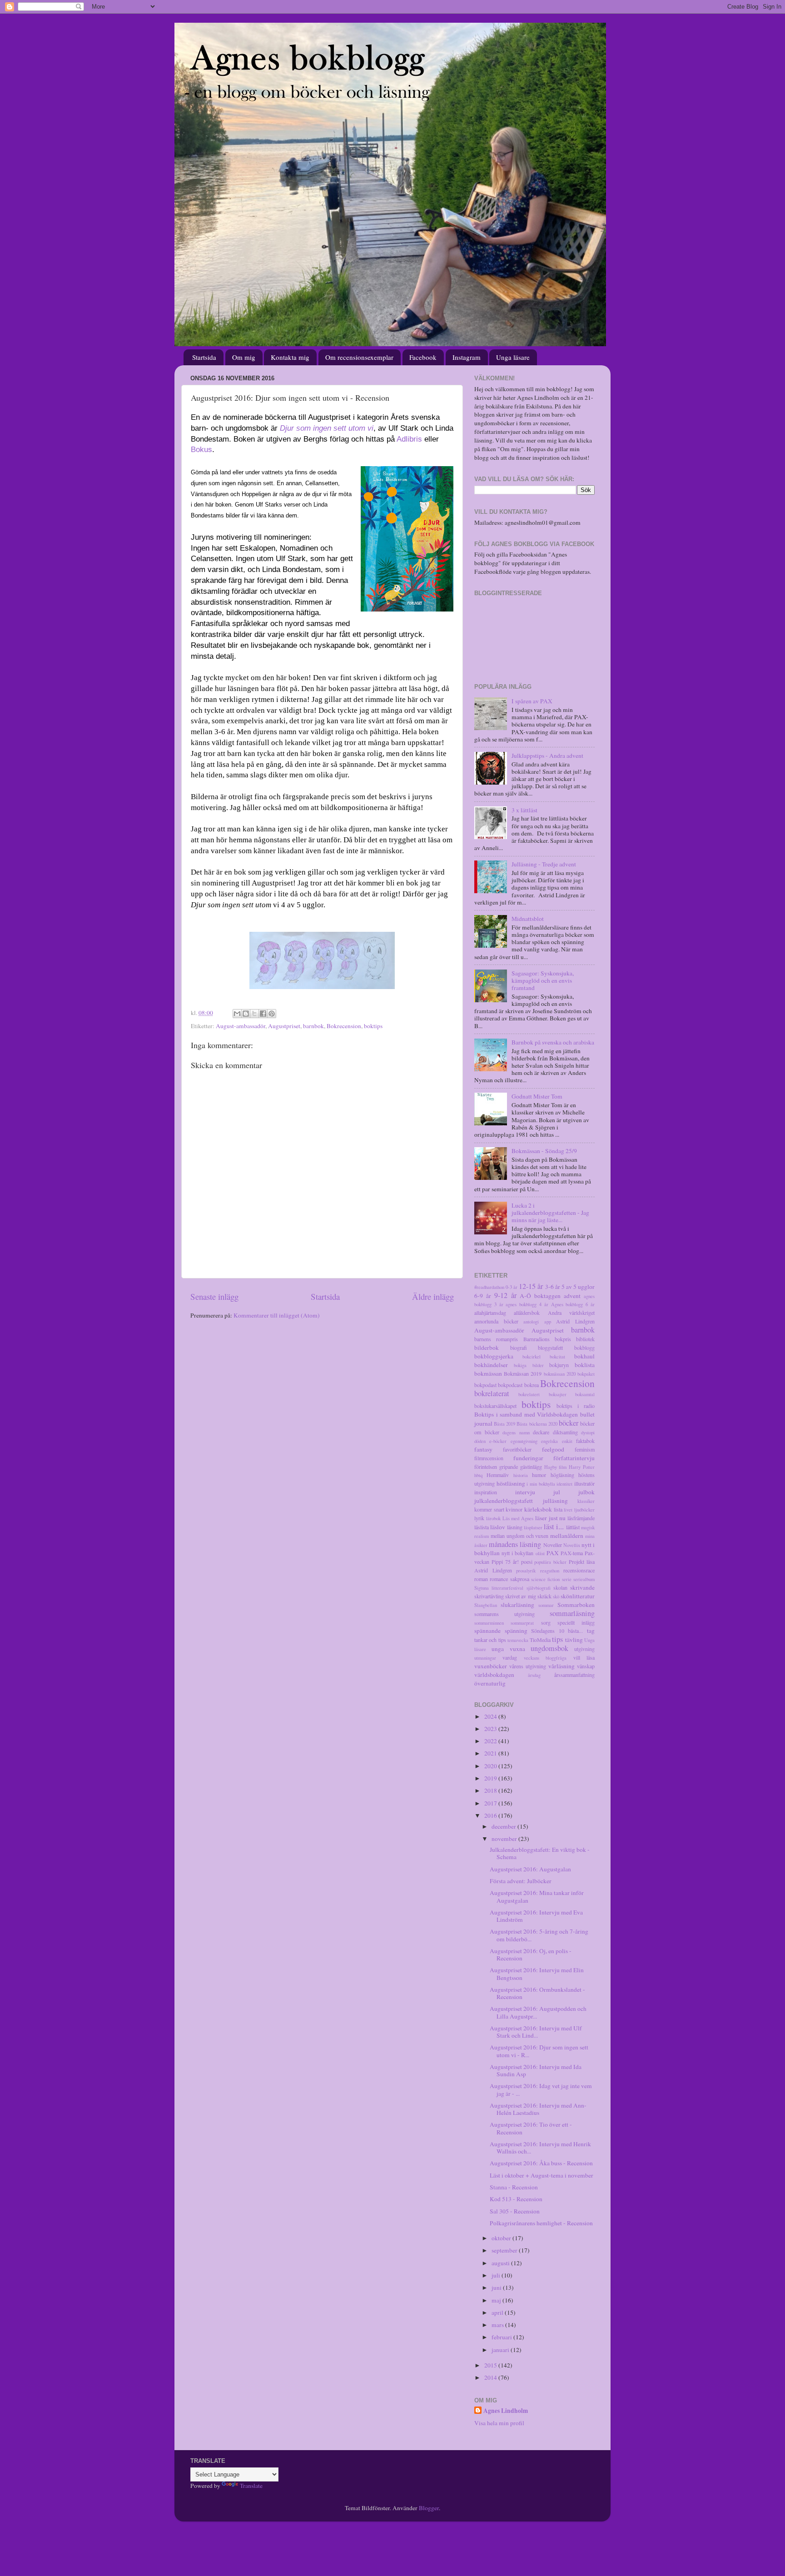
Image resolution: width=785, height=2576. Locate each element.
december (504, 1826)
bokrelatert (529, 1394)
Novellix (572, 1545)
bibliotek (585, 1339)
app (548, 1322)
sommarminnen (489, 1623)
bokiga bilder (529, 1365)
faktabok (585, 1441)
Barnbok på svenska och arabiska (553, 1042)
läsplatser (533, 1527)
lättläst (573, 1527)
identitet (564, 1484)
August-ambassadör (241, 1026)
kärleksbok (538, 1509)
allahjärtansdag (490, 1313)
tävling (574, 1640)
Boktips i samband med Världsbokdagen (526, 1414)
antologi (531, 1322)
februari (502, 2337)
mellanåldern (567, 1536)
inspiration (486, 1492)
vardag (510, 1657)
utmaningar (485, 1658)
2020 (491, 1766)
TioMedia (540, 1640)
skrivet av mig (520, 1596)
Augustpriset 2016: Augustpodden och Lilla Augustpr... (538, 2012)
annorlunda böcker (496, 1321)
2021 (491, 1753)
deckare (541, 1432)
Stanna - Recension (514, 2187)
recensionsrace (579, 1570)
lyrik (479, 1518)
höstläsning (511, 1483)
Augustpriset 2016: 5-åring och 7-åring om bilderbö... (539, 1935)
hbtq (478, 1475)
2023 (491, 1729)
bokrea (532, 1385)
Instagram (467, 357)
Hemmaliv (498, 1475)
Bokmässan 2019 (523, 1373)
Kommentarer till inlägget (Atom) (277, 1315)
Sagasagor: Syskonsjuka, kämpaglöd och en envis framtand (543, 980)
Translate (251, 2486)
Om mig (244, 357)
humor (539, 1475)
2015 (491, 2365)
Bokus (201, 450)
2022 (491, 1741)
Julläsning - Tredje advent (544, 864)
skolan (560, 1587)
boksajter (558, 1394)
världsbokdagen (494, 1675)
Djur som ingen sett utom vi (327, 428)
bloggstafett (550, 1348)
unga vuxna (508, 1649)
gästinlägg (531, 1467)
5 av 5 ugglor (578, 1287)
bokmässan (488, 1373)
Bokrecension (344, 1026)
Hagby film (556, 1467)
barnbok (313, 1026)
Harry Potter (582, 1467)
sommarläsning (572, 1613)
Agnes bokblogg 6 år (573, 1304)
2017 (491, 1803)
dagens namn (516, 1432)
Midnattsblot (528, 919)
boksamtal (585, 1394)
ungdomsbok (549, 1648)
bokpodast (485, 1385)
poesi (527, 1562)
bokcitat (557, 1357)
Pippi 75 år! (505, 1562)
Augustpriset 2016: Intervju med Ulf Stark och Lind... (536, 2032)
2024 (491, 1716)
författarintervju (574, 1458)
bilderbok (487, 1348)
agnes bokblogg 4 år (527, 1304)
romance (499, 1579)
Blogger (429, 2508)
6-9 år (483, 1296)
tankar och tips (490, 1640)
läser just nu (551, 1518)
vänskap (586, 1666)
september (505, 2250)
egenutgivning (524, 1441)
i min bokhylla (541, 1484)
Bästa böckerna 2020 (537, 1424)
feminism (585, 1449)
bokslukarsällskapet (495, 1406)
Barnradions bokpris (547, 1339)
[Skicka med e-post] (237, 1014)
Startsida (204, 357)
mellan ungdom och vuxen (520, 1536)
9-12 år (505, 1295)
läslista (482, 1527)
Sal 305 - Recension (515, 2211)
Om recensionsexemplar (359, 357)
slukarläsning (517, 1605)
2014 (491, 2377)
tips (557, 1639)
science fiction (545, 1579)
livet (568, 1510)
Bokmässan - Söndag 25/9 (544, 1151)
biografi (519, 1348)
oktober (502, 2238)
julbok (586, 1492)
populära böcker (550, 1562)
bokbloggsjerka (494, 1356)
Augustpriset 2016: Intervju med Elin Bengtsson (537, 1974)
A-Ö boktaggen (540, 1296)
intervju (525, 1492)
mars (498, 2325)
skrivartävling (489, 1596)
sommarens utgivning (504, 1614)
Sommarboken (576, 1605)
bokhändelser (491, 1365)
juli (497, 2275)
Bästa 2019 (504, 1424)
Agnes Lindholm (506, 2411)
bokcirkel (532, 1357)
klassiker (586, 1501)
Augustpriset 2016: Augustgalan (530, 1869)
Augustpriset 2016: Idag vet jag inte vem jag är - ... (541, 2089)
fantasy (483, 1449)
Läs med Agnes (518, 1518)
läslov (498, 1527)
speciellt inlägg (576, 1622)
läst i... (554, 1527)
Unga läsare (513, 357)
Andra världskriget (571, 1313)
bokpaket (586, 1374)
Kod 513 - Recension (516, 2199)
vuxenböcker (491, 1666)
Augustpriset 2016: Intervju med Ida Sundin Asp (536, 2070)
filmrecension (489, 1458)
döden (480, 1441)
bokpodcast (510, 1385)
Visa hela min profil (499, 2423)
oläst (540, 1553)
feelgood (553, 1449)
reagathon (550, 1571)
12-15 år (531, 1286)
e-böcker (498, 1441)
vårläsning (561, 1666)
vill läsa (584, 1657)
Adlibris (410, 439)
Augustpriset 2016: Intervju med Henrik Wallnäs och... (540, 2148)
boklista (585, 1365)
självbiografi (539, 1588)
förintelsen (486, 1467)
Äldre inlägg (433, 1296)
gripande (509, 1467)
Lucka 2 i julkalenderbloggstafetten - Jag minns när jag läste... (550, 1213)
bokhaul (584, 1356)
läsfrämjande (581, 1518)
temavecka (518, 1640)
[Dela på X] (254, 1014)
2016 (491, 1815)
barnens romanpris (496, 1339)
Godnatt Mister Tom (537, 1096)
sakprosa (520, 1579)
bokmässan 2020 (560, 1374)
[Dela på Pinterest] (272, 1014)
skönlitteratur (578, 1596)
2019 (491, 1778)
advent (572, 1296)
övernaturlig (490, 1683)
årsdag (534, 1675)
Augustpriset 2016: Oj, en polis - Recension (531, 1954)
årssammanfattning (574, 1675)
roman (481, 1579)
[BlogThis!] (246, 1014)
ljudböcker (584, 1510)
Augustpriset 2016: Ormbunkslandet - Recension (537, 1993)
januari (501, 2350)
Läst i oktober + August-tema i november (542, 2175)
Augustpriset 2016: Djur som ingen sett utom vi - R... (539, 2051)
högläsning (562, 1475)
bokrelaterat (492, 1393)
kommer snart (489, 1509)
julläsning (555, 1501)
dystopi (588, 1432)
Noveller (553, 1545)
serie (567, 1579)
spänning (516, 1631)
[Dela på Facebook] (263, 1014)
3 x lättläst (524, 810)
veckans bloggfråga (545, 1658)
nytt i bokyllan (517, 1553)
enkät (567, 1441)
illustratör (584, 1483)
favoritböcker (517, 1449)
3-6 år (553, 1287)
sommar (546, 1605)
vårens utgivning (528, 1666)
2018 (491, 1790)
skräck (544, 1596)
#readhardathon (489, 1287)
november (505, 1839)
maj (497, 2300)
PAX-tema (572, 1553)
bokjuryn (559, 1365)
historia (521, 1475)
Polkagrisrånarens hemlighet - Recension (541, 2223)
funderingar (528, 1458)
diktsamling (565, 1432)
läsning (515, 1527)
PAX (553, 1553)
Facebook (423, 357)
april (498, 2312)
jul (557, 1492)
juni (497, 2288)
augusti (501, 2263)
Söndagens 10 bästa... (557, 1631)
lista (558, 1509)
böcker (569, 1423)
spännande (487, 1631)
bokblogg (584, 1348)
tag (591, 1631)
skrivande (582, 1587)
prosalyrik (526, 1571)
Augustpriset (284, 1026)
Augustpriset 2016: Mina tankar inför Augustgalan (537, 1896)
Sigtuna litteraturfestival (499, 1588)
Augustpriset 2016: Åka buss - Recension (541, 2163)
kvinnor (514, 1509)
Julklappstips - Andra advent (547, 756)
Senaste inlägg (214, 1296)
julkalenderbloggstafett (504, 1501)
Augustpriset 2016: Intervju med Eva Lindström (536, 1916)
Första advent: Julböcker (521, 1881)
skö (556, 1596)
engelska (549, 1441)
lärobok (493, 1518)
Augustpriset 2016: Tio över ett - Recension (531, 2128)
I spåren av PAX (532, 701)
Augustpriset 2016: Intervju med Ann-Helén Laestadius (538, 2109)
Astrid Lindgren (575, 1321)
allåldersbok (527, 1313)
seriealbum (584, 1579)
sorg (546, 1622)
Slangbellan (486, 1605)
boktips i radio (576, 1406)
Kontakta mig (290, 357)
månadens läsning (515, 1544)
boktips (373, 1026)
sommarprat (522, 1623)
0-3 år (512, 1287)
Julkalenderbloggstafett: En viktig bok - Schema (540, 1853)
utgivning (584, 1649)
